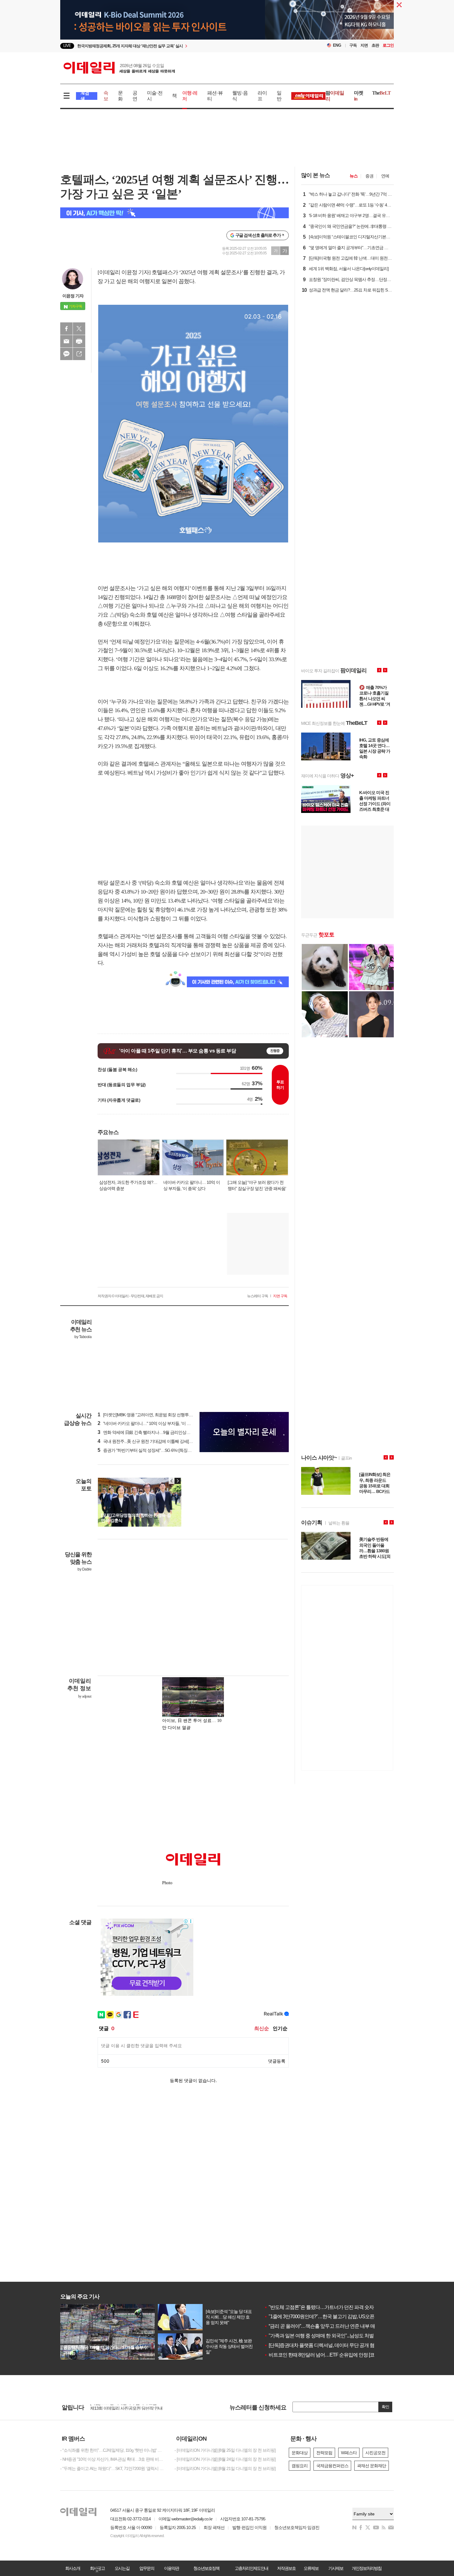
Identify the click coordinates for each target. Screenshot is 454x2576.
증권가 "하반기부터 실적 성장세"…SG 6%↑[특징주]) (146, 1450)
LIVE (67, 46)
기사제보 (336, 2568)
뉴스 (354, 176)
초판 (375, 45)
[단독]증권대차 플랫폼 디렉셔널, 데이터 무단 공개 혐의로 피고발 (331, 2345)
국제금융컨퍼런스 (332, 2466)
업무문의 (147, 2568)
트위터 (79, 329)
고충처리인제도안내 (251, 2568)
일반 (279, 96)
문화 (120, 96)
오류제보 (311, 2568)
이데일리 (119, 68)
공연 (135, 96)
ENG (337, 45)
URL (79, 354)
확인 (385, 2407)
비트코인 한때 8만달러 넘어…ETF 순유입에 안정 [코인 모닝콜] (329, 2355)
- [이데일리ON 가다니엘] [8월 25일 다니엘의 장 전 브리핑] (225, 2450)
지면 (364, 45)
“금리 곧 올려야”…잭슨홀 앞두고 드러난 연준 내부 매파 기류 (327, 2326)
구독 (353, 45)
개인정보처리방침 (367, 2568)
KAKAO (66, 354)
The (381, 93)
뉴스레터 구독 (258, 1296)
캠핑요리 (300, 2466)
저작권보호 (286, 2568)
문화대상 (300, 2453)
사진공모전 (375, 2453)
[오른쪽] (178, 1481)
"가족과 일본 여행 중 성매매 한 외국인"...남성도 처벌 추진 (324, 2336)
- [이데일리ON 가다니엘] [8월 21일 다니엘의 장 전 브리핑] (225, 2468)
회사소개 (73, 2568)
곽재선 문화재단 (372, 2466)
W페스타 (349, 2453)
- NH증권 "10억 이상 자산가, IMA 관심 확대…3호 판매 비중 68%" (113, 2459)
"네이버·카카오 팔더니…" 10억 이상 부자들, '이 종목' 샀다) (151, 1423)
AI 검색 (85, 96)
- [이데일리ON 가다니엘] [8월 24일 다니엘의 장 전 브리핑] (225, 2459)
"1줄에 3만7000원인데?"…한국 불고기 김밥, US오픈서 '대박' (327, 2317)
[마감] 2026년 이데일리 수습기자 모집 (123, 2409)
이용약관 (171, 2568)
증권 (369, 176)
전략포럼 (324, 2453)
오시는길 (122, 2568)
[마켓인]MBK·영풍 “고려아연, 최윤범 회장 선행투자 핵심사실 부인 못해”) (164, 1415)
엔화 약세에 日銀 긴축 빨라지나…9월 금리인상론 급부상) (151, 1432)
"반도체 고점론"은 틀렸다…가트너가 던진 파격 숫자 (319, 2307)
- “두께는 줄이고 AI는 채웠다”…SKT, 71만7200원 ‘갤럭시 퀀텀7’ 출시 (113, 2468)
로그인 (388, 45)
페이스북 (66, 329)
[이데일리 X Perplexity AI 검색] (174, 213)
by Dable (84, 1569)
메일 (66, 341)
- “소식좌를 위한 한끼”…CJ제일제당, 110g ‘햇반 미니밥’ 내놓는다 (113, 2450)
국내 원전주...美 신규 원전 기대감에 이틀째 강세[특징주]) (150, 1441)
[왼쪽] (172, 1481)
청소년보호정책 (206, 2568)
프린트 (79, 341)
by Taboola (83, 1337)
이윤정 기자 (73, 296)
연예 (385, 176)
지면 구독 (280, 1296)
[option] (177, 46)
